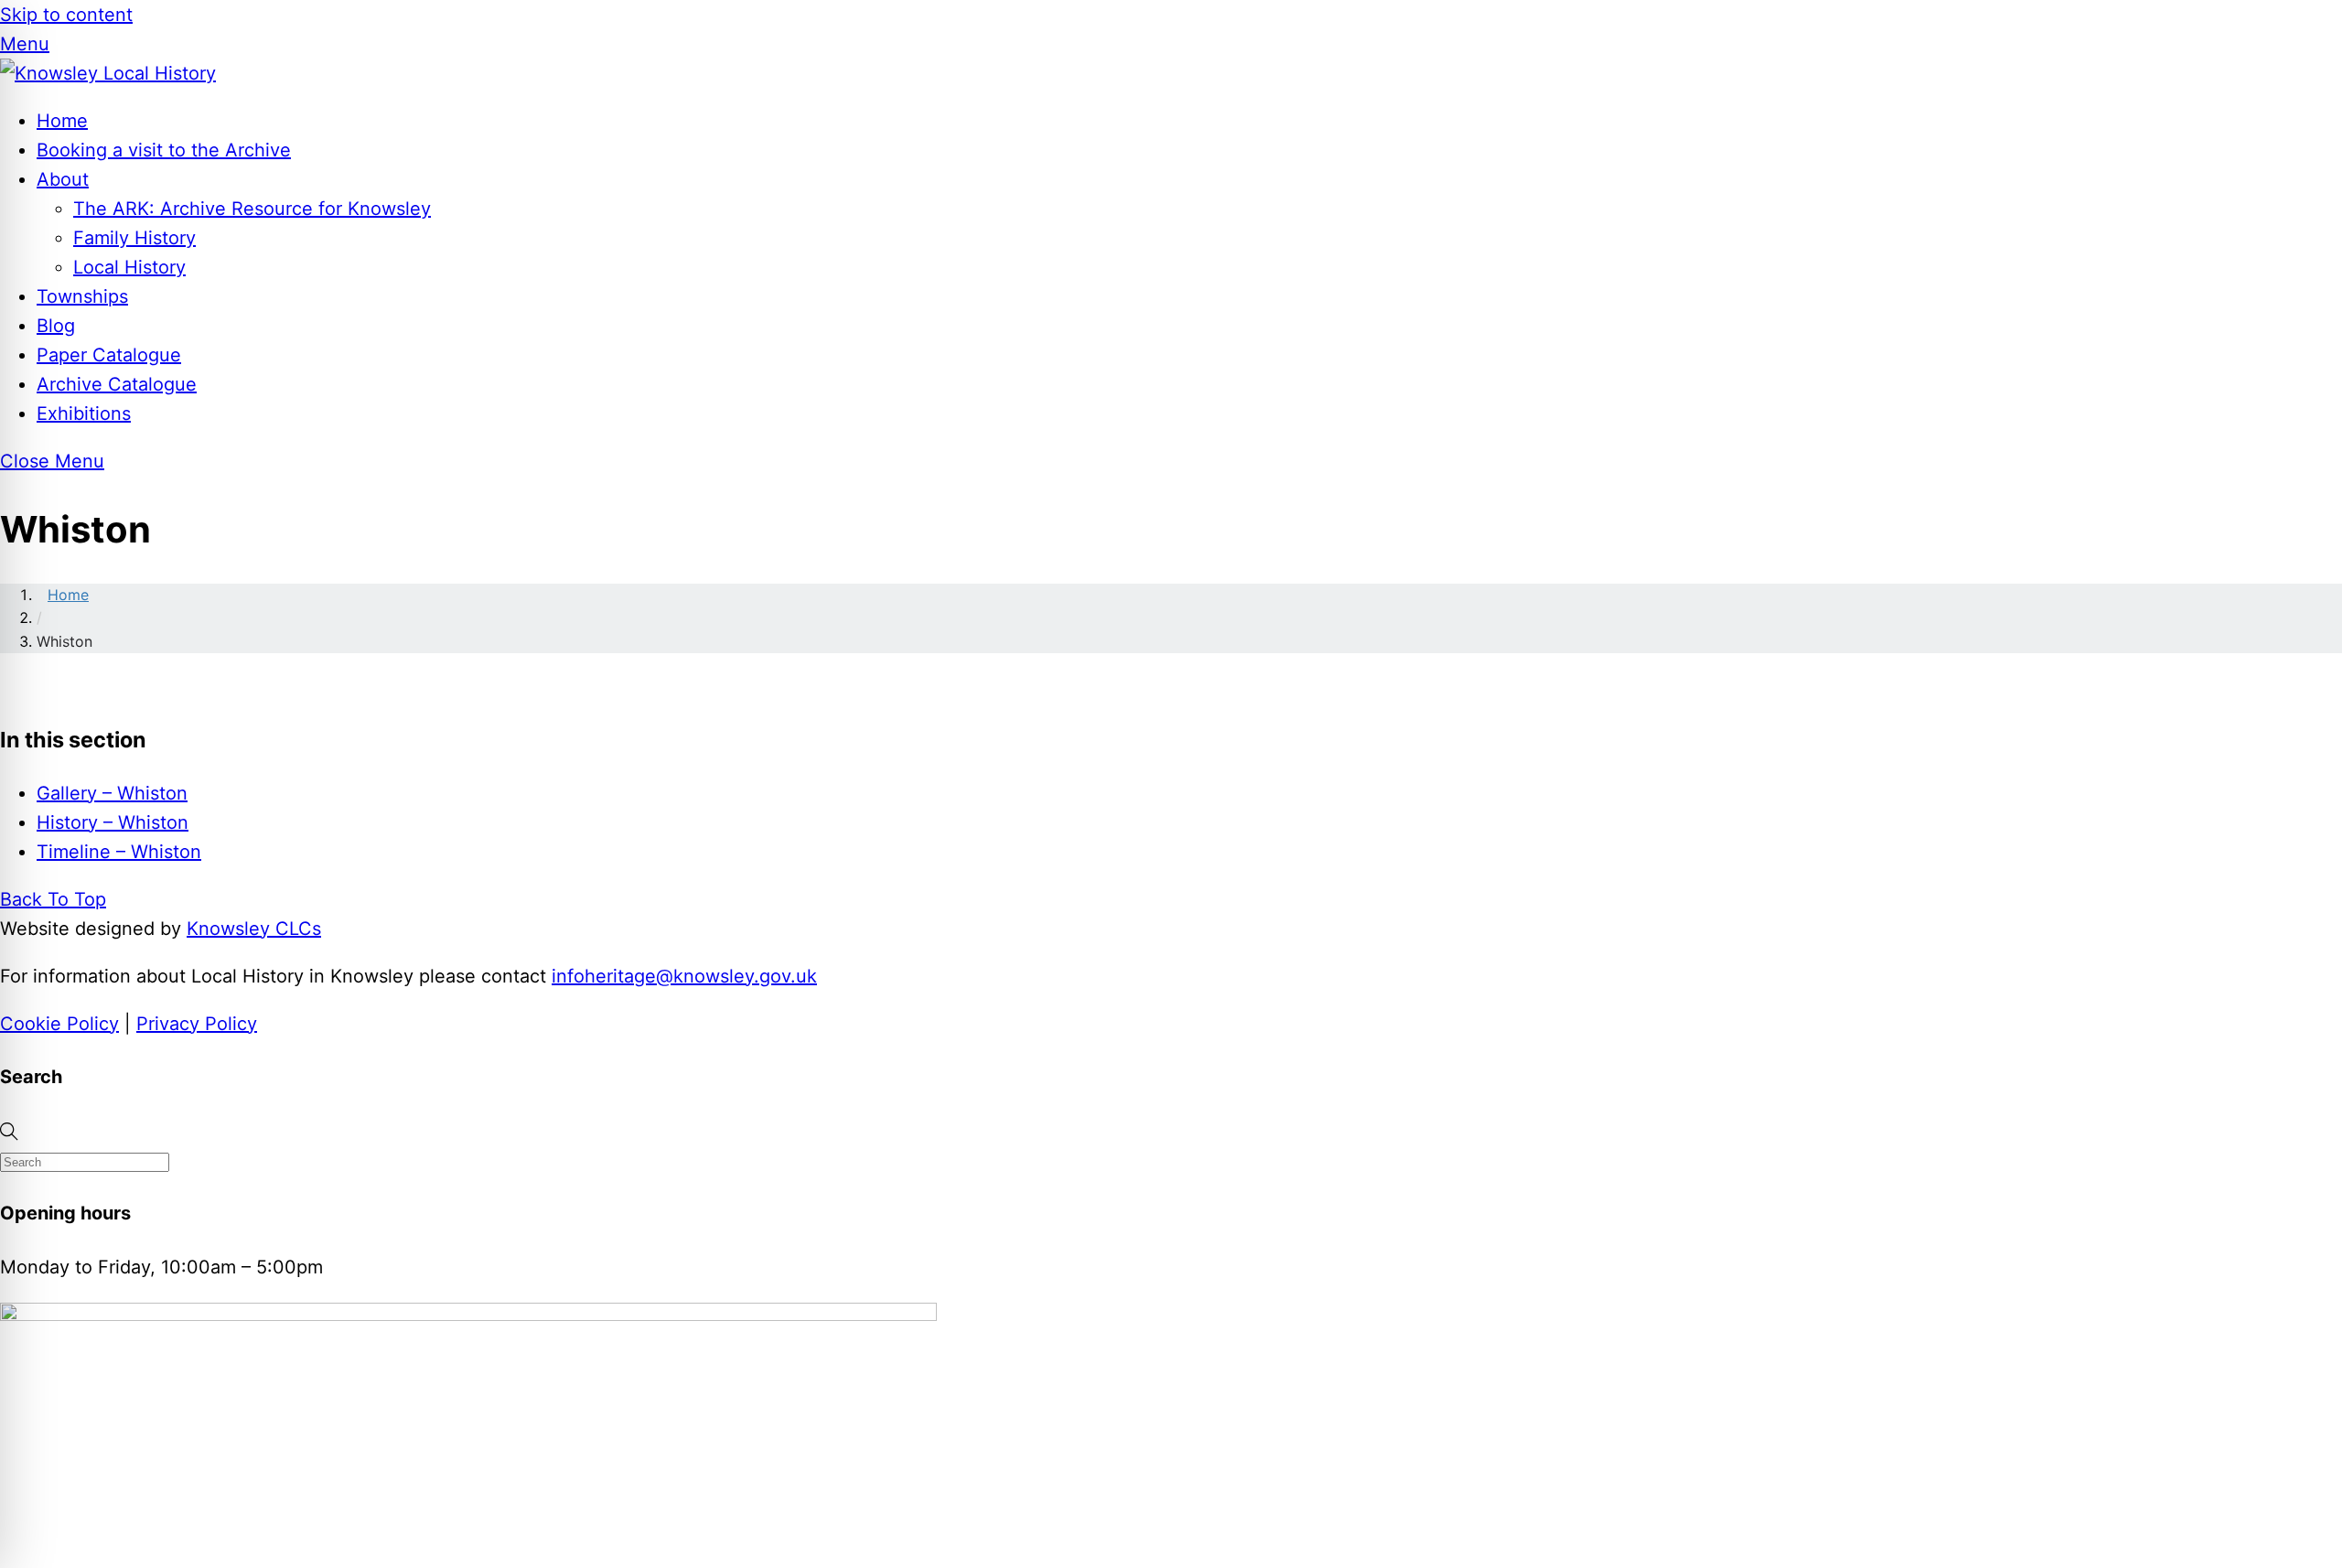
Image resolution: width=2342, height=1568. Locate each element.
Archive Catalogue (117, 384)
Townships (82, 296)
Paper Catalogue (109, 355)
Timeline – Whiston (119, 852)
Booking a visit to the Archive (164, 150)
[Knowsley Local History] (108, 73)
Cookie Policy (59, 1024)
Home (62, 121)
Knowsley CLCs (254, 929)
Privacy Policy (197, 1024)
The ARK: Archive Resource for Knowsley (252, 209)
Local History (129, 267)
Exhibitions (84, 413)
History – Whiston (113, 822)
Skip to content (66, 15)
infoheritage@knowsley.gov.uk (684, 976)
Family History (134, 238)
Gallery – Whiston (112, 793)
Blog (56, 326)
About (63, 179)
